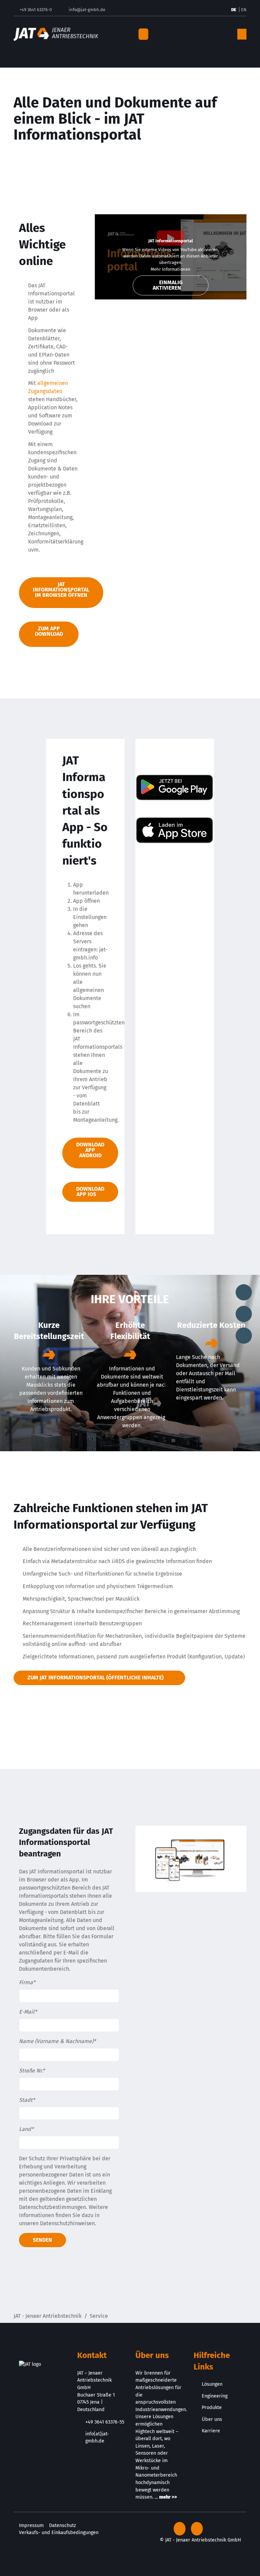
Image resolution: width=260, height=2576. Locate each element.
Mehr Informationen (171, 269)
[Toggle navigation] (143, 34)
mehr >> (168, 2497)
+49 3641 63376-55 (105, 2422)
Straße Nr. (32, 2071)
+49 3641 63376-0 (36, 10)
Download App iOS (90, 1192)
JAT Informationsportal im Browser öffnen (61, 590)
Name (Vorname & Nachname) (57, 2041)
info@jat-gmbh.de (87, 10)
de (234, 10)
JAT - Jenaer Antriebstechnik (48, 2316)
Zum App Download (49, 631)
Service (99, 2316)
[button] (193, 34)
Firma (27, 1982)
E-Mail (28, 2012)
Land (26, 2129)
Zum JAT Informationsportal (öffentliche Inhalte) (95, 1678)
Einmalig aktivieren (168, 285)
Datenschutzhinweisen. (68, 2223)
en (244, 10)
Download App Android (90, 1150)
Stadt (27, 2100)
